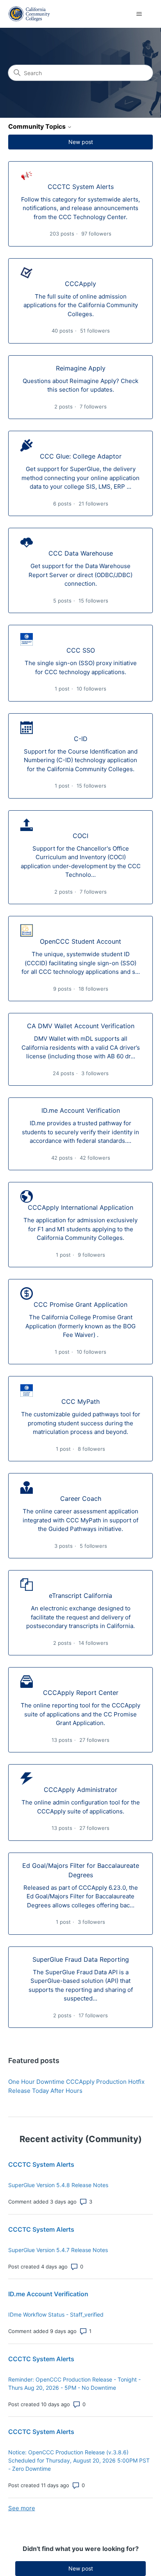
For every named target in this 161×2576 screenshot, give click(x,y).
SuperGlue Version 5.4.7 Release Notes (58, 2250)
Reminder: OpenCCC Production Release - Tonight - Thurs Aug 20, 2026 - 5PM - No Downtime (74, 2384)
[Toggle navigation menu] (139, 14)
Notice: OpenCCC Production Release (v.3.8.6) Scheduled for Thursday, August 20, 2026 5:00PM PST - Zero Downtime (79, 2460)
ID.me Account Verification (48, 2294)
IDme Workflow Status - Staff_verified (56, 2314)
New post (81, 142)
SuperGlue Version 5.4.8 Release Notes (58, 2185)
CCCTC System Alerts (41, 2164)
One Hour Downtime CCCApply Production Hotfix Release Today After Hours (76, 2086)
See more (22, 2508)
